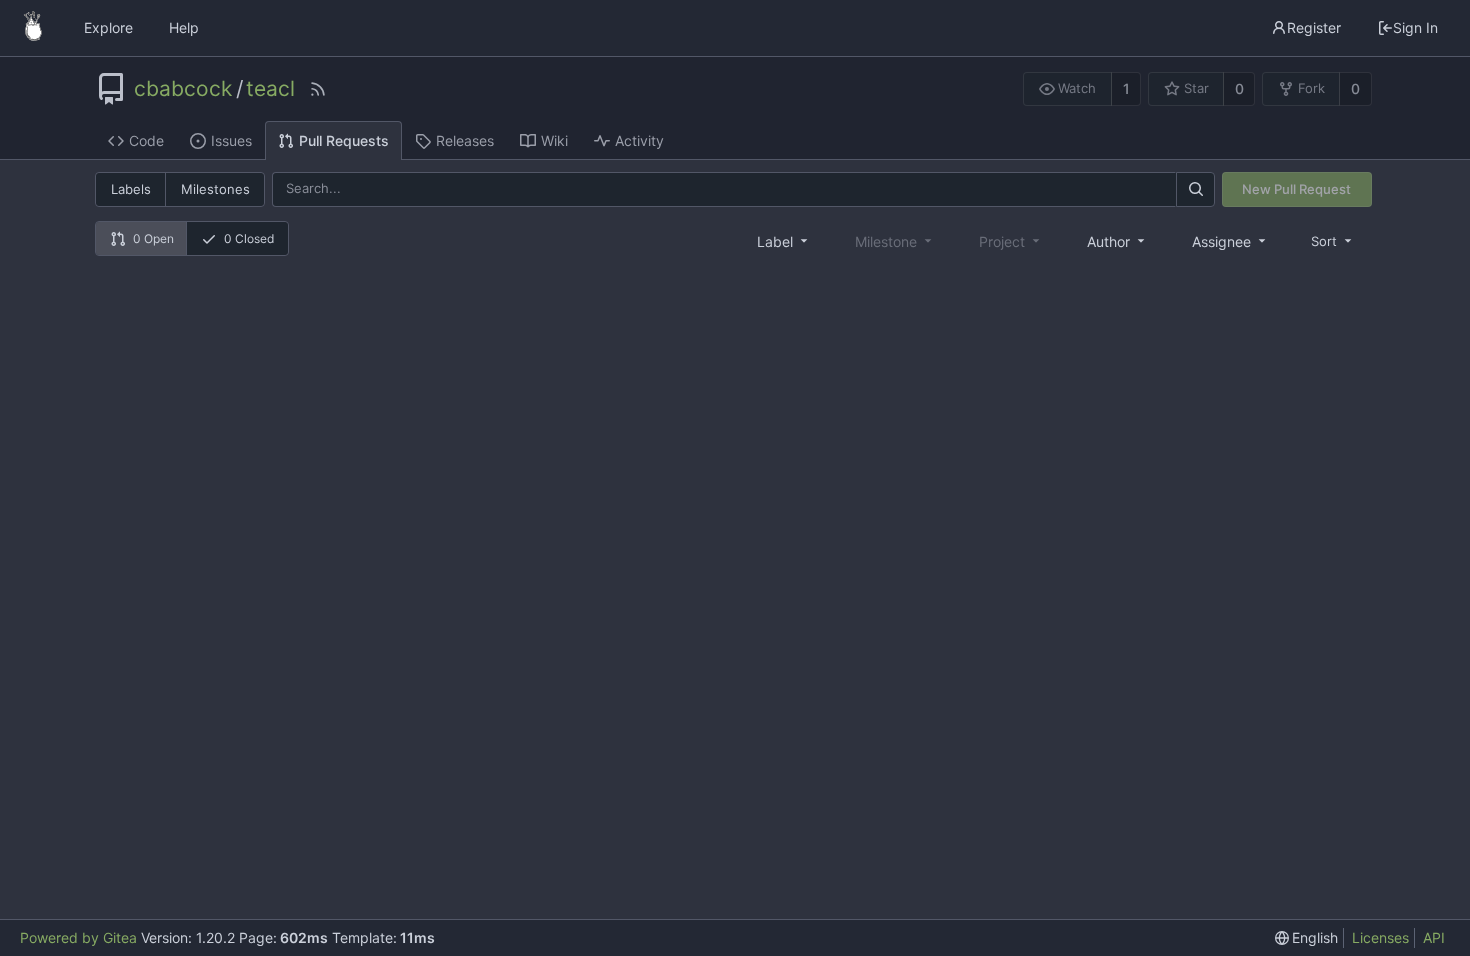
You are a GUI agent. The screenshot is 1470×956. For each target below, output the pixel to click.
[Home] (33, 28)
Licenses (1380, 937)
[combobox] (784, 241)
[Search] (1195, 189)
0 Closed (249, 238)
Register (1314, 27)
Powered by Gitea (78, 937)
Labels (131, 189)
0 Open (153, 238)
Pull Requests (344, 140)
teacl (270, 89)
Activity (639, 140)
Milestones (215, 189)
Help (184, 27)
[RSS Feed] (318, 89)
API (1434, 937)
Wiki (554, 140)
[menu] (1333, 240)
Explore (108, 27)
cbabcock (183, 89)
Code (146, 140)
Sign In (1415, 27)
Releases (465, 140)
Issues (231, 140)
